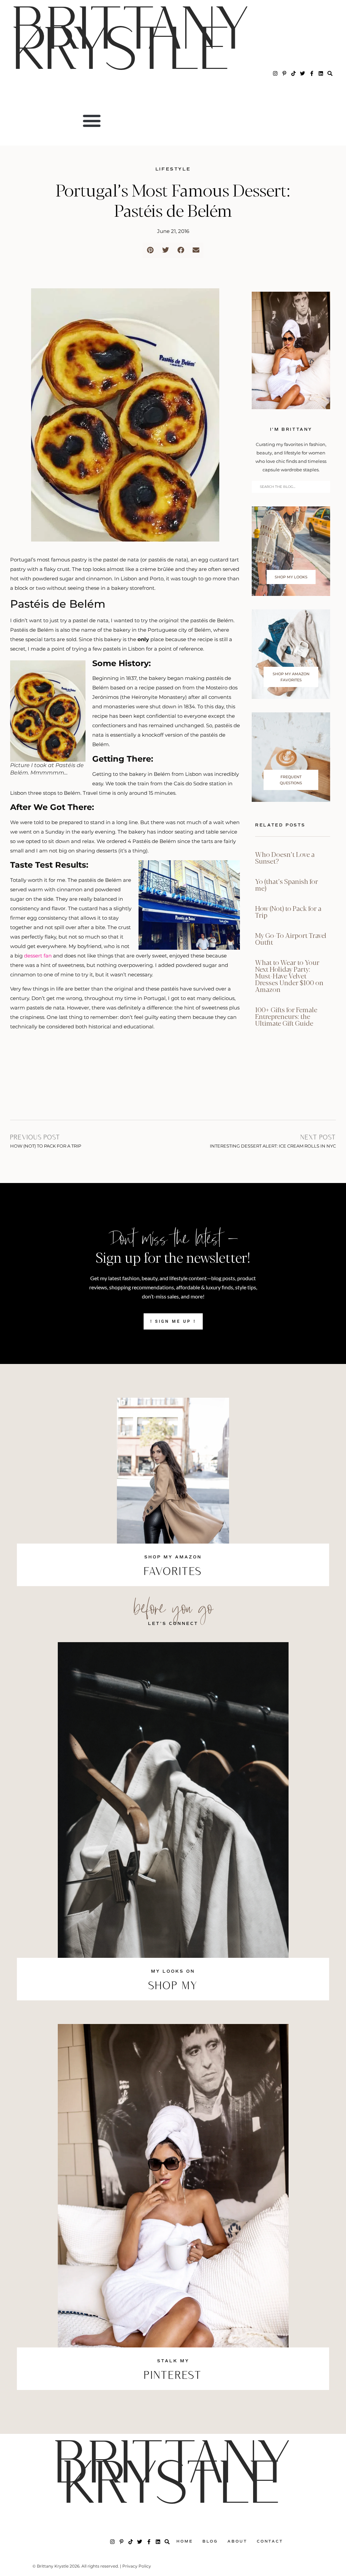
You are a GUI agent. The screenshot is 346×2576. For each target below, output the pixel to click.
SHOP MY (173, 1987)
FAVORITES (173, 1572)
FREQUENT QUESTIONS (291, 780)
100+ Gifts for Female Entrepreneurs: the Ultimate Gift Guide (286, 1016)
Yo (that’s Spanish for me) (287, 884)
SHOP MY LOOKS (291, 577)
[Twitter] (303, 73)
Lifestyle (173, 169)
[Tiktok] (293, 73)
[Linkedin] (321, 73)
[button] (92, 121)
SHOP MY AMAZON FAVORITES (291, 677)
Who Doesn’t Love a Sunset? (285, 857)
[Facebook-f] (312, 73)
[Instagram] (275, 73)
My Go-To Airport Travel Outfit (291, 938)
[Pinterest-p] (284, 73)
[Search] (330, 73)
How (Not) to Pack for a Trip (288, 911)
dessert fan (38, 956)
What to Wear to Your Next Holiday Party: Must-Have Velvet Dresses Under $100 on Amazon (289, 976)
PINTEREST (173, 2376)
